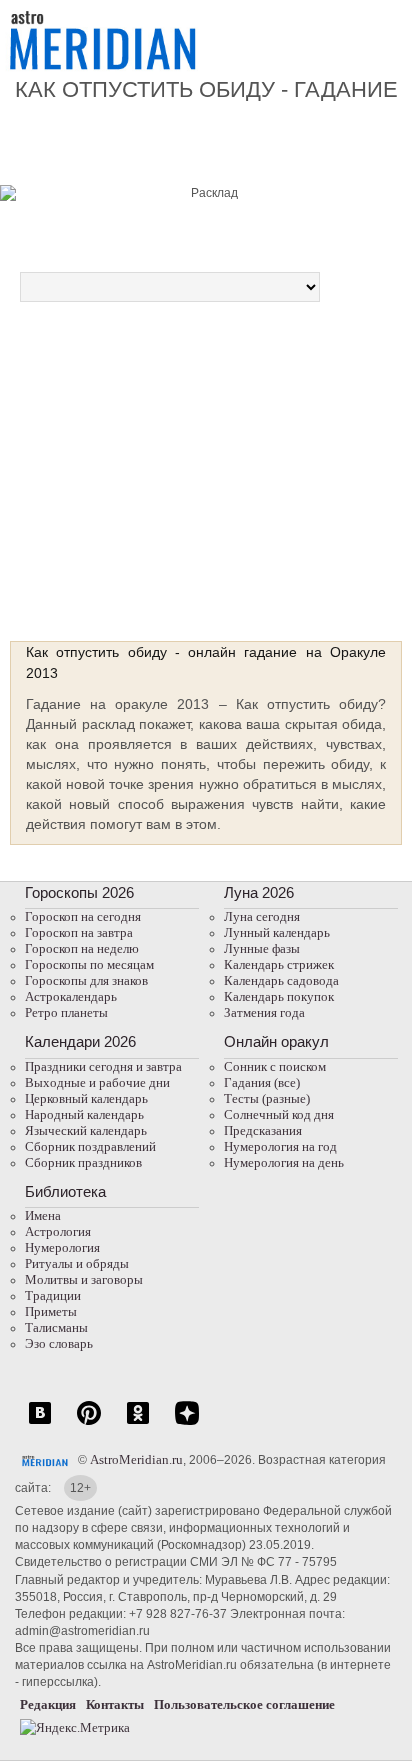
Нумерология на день (284, 1162)
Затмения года (264, 1012)
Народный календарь (84, 1114)
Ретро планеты (66, 1012)
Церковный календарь (86, 1098)
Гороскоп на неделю (82, 948)
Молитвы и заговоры (84, 1279)
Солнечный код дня (279, 1114)
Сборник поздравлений (90, 1146)
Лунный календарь (277, 932)
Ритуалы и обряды (77, 1263)
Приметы (51, 1311)
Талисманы (56, 1327)
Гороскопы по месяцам (89, 964)
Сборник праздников (83, 1162)
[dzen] (187, 1423)
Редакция (48, 1704)
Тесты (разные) (267, 1098)
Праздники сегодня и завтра (103, 1066)
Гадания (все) (262, 1082)
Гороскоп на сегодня (83, 916)
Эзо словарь (59, 1343)
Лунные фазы (262, 948)
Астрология (58, 1231)
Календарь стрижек (279, 964)
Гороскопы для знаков (86, 980)
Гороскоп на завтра (79, 932)
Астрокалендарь (71, 996)
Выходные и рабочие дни (97, 1082)
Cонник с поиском (275, 1066)
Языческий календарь (86, 1130)
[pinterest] (89, 1423)
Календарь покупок (279, 996)
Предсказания (263, 1130)
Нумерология (62, 1247)
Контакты (115, 1704)
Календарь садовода (281, 980)
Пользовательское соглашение (244, 1704)
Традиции (53, 1295)
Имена (43, 1215)
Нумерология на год (280, 1146)
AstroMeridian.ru (136, 1459)
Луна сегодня (262, 916)
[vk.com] (40, 1423)
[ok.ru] (138, 1423)
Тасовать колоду (303, 501)
